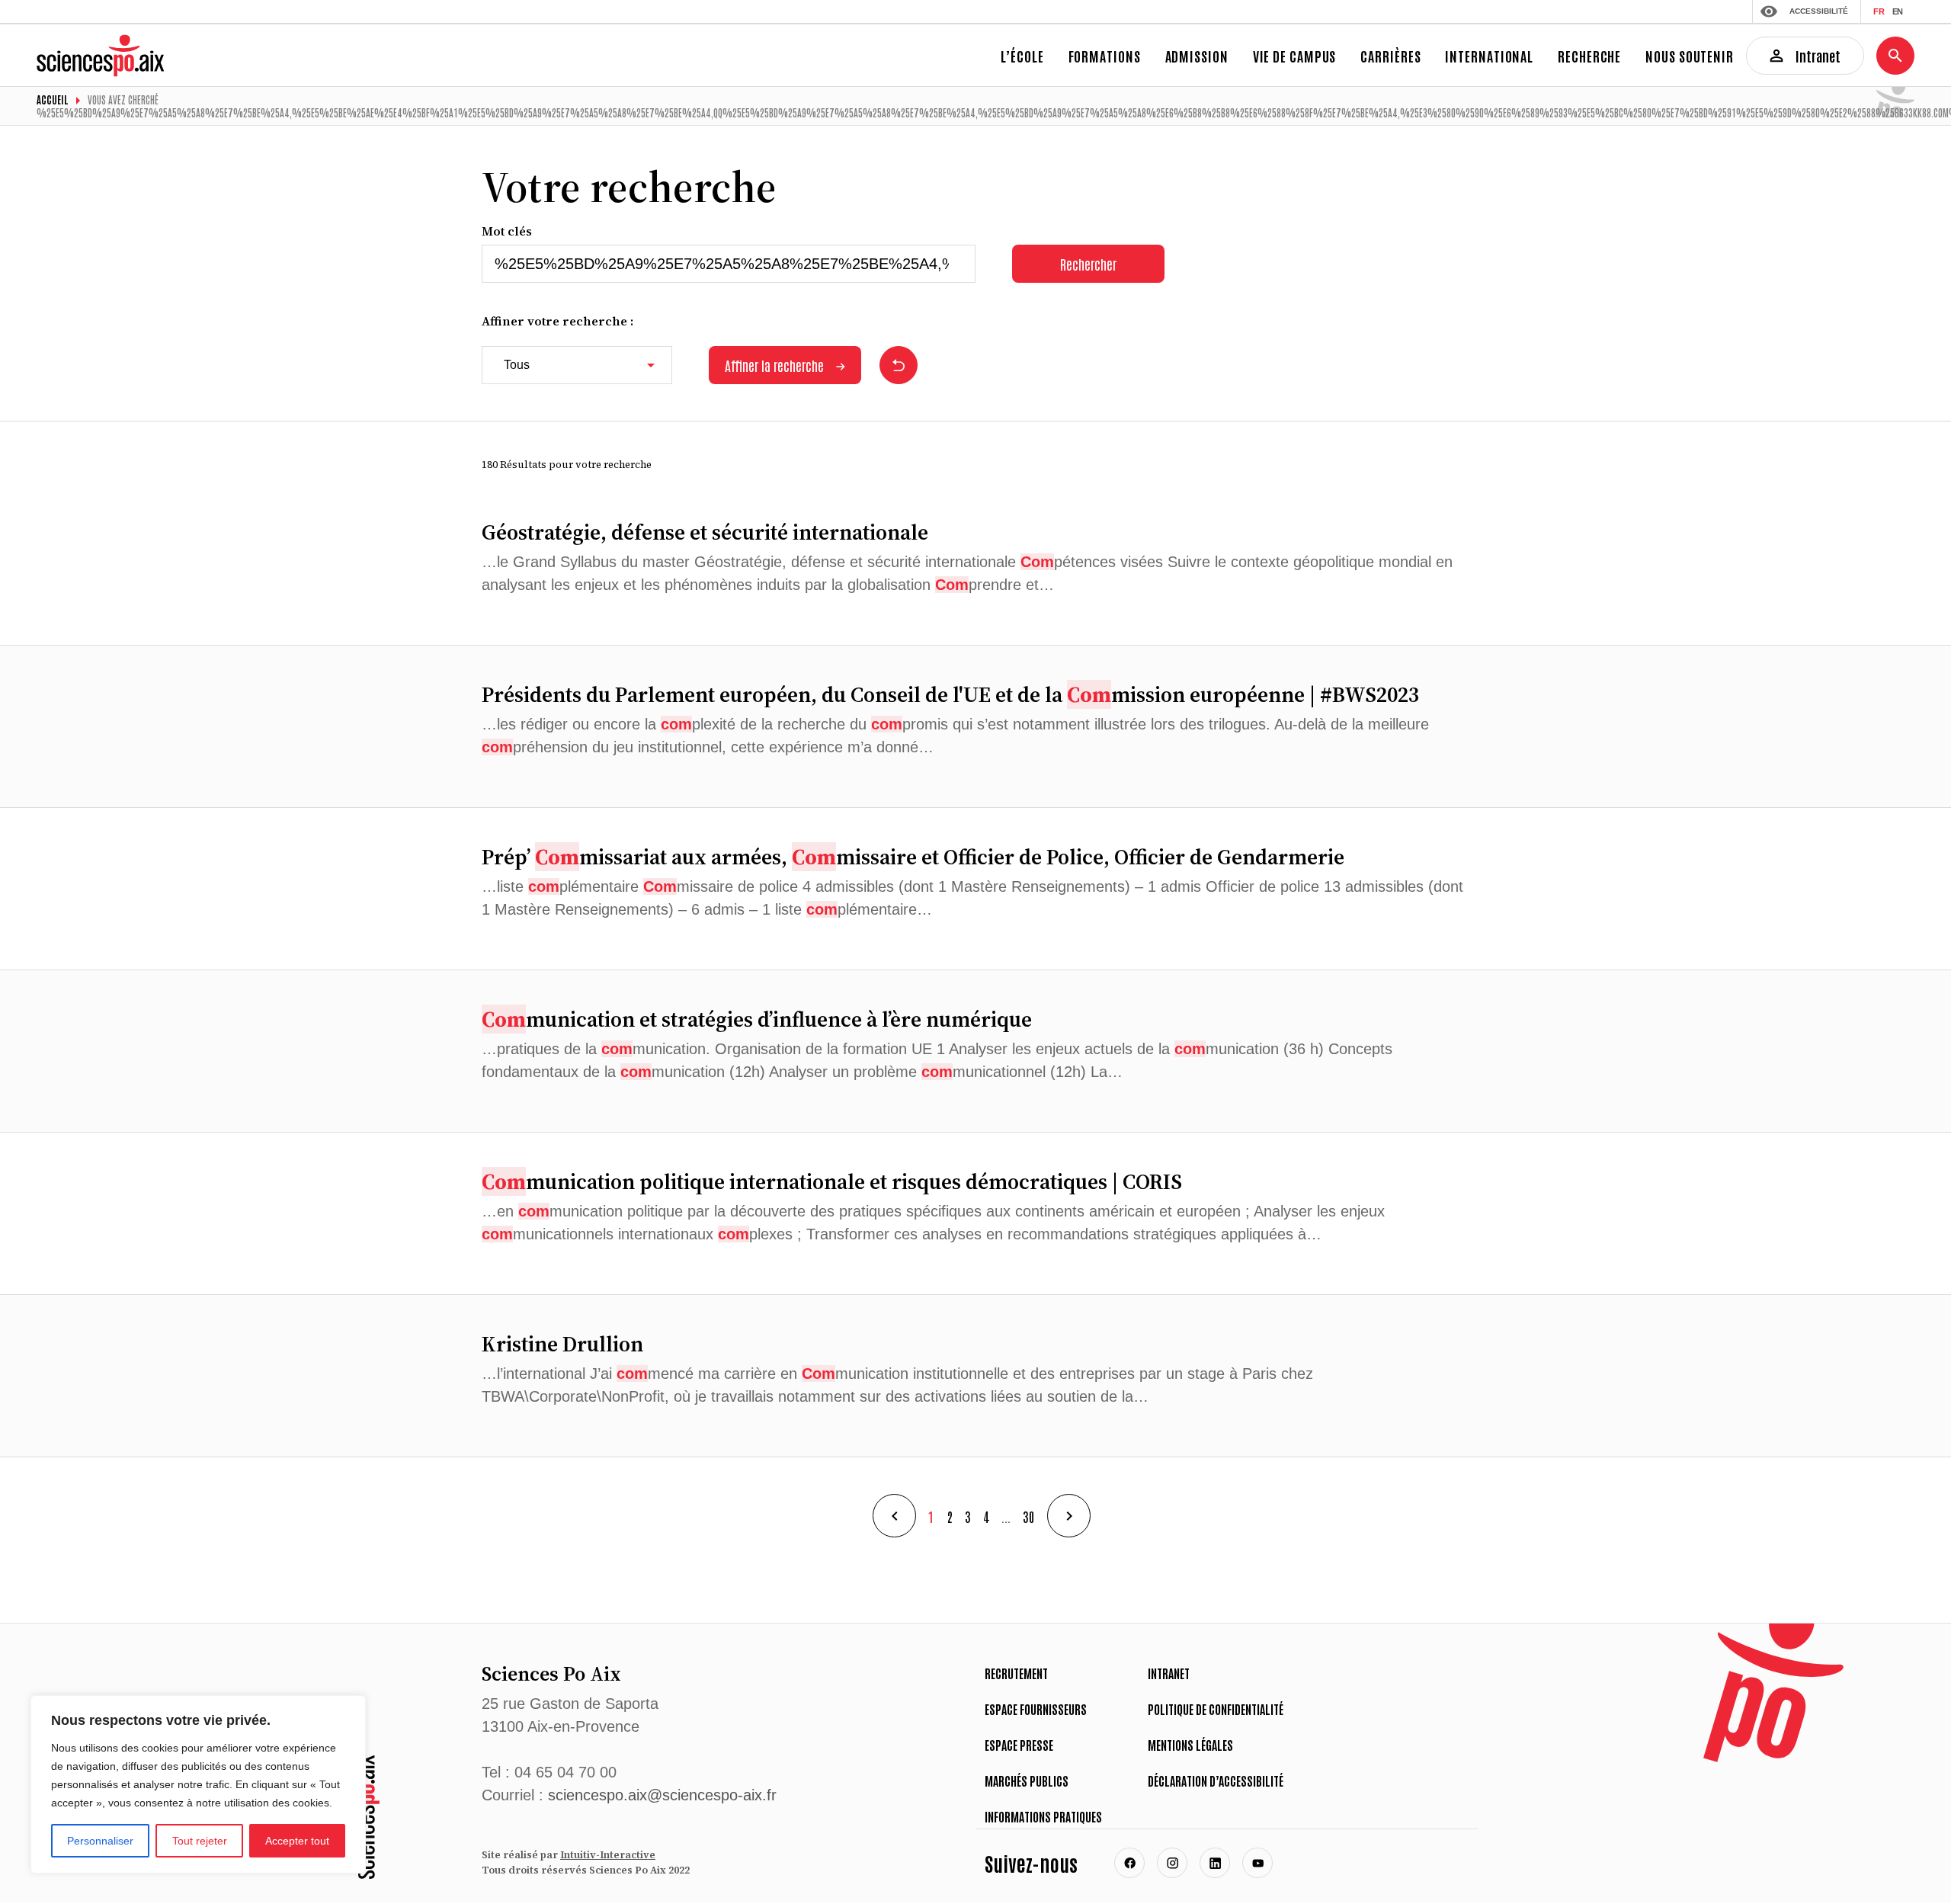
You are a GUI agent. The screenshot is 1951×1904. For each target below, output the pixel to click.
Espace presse (1019, 1745)
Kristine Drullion (562, 1344)
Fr (1879, 11)
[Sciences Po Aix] (367, 1817)
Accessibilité (1819, 11)
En (1897, 11)
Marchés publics (1027, 1781)
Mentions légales (1190, 1745)
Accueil (53, 99)
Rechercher (1088, 264)
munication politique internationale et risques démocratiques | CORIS (832, 1181)
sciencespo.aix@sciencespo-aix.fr (662, 1795)
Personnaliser (100, 1841)
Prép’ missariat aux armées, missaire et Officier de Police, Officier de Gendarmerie (913, 857)
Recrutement (1016, 1673)
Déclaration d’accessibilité (1216, 1781)
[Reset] (899, 365)
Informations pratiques (1043, 1816)
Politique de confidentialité (1216, 1709)
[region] (198, 1784)
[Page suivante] (1069, 1516)
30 (1029, 1516)
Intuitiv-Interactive (608, 1855)
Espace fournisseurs (1036, 1709)
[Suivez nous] (1129, 1863)
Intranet (1169, 1673)
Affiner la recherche (774, 365)
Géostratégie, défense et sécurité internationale (705, 532)
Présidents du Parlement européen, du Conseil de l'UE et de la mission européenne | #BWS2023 (950, 694)
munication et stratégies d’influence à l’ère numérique (757, 1019)
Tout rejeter (200, 1841)
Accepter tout (297, 1841)
